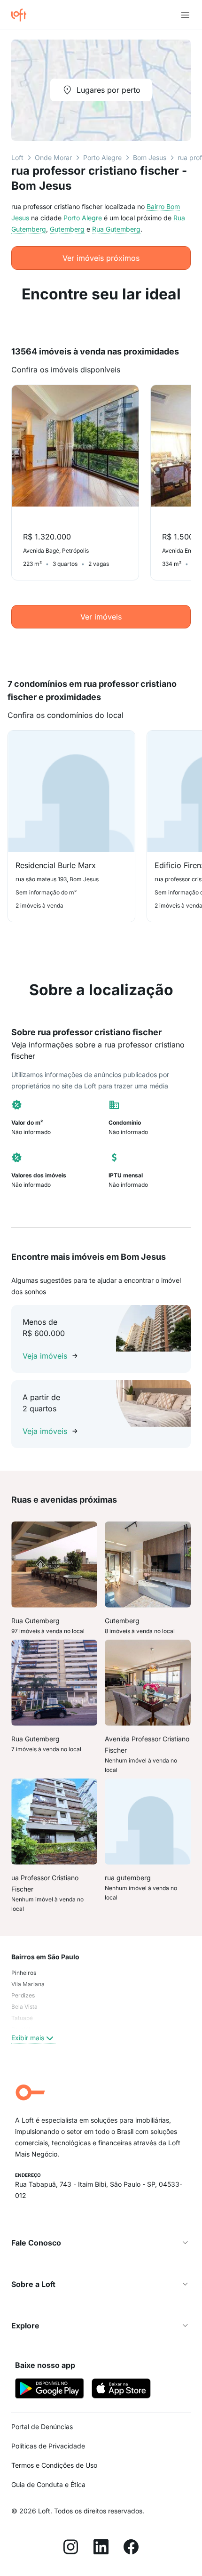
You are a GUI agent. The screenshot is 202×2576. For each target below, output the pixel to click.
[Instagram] (71, 2548)
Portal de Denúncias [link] (42, 2427)
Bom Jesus (150, 157)
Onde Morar (53, 157)
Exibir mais (28, 2038)
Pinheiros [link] (24, 1973)
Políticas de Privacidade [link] (48, 2446)
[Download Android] (50, 2390)
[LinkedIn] (101, 2548)
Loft (17, 157)
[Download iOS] (121, 2390)
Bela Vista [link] (24, 2007)
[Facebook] (131, 2548)
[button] (101, 2243)
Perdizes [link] (23, 1995)
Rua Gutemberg (116, 229)
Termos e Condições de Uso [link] (54, 2465)
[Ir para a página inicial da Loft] (23, 15)
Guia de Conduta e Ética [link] (48, 2484)
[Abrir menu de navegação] (185, 15)
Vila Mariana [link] (28, 1984)
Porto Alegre (102, 157)
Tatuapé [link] (22, 2018)
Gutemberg (67, 229)
